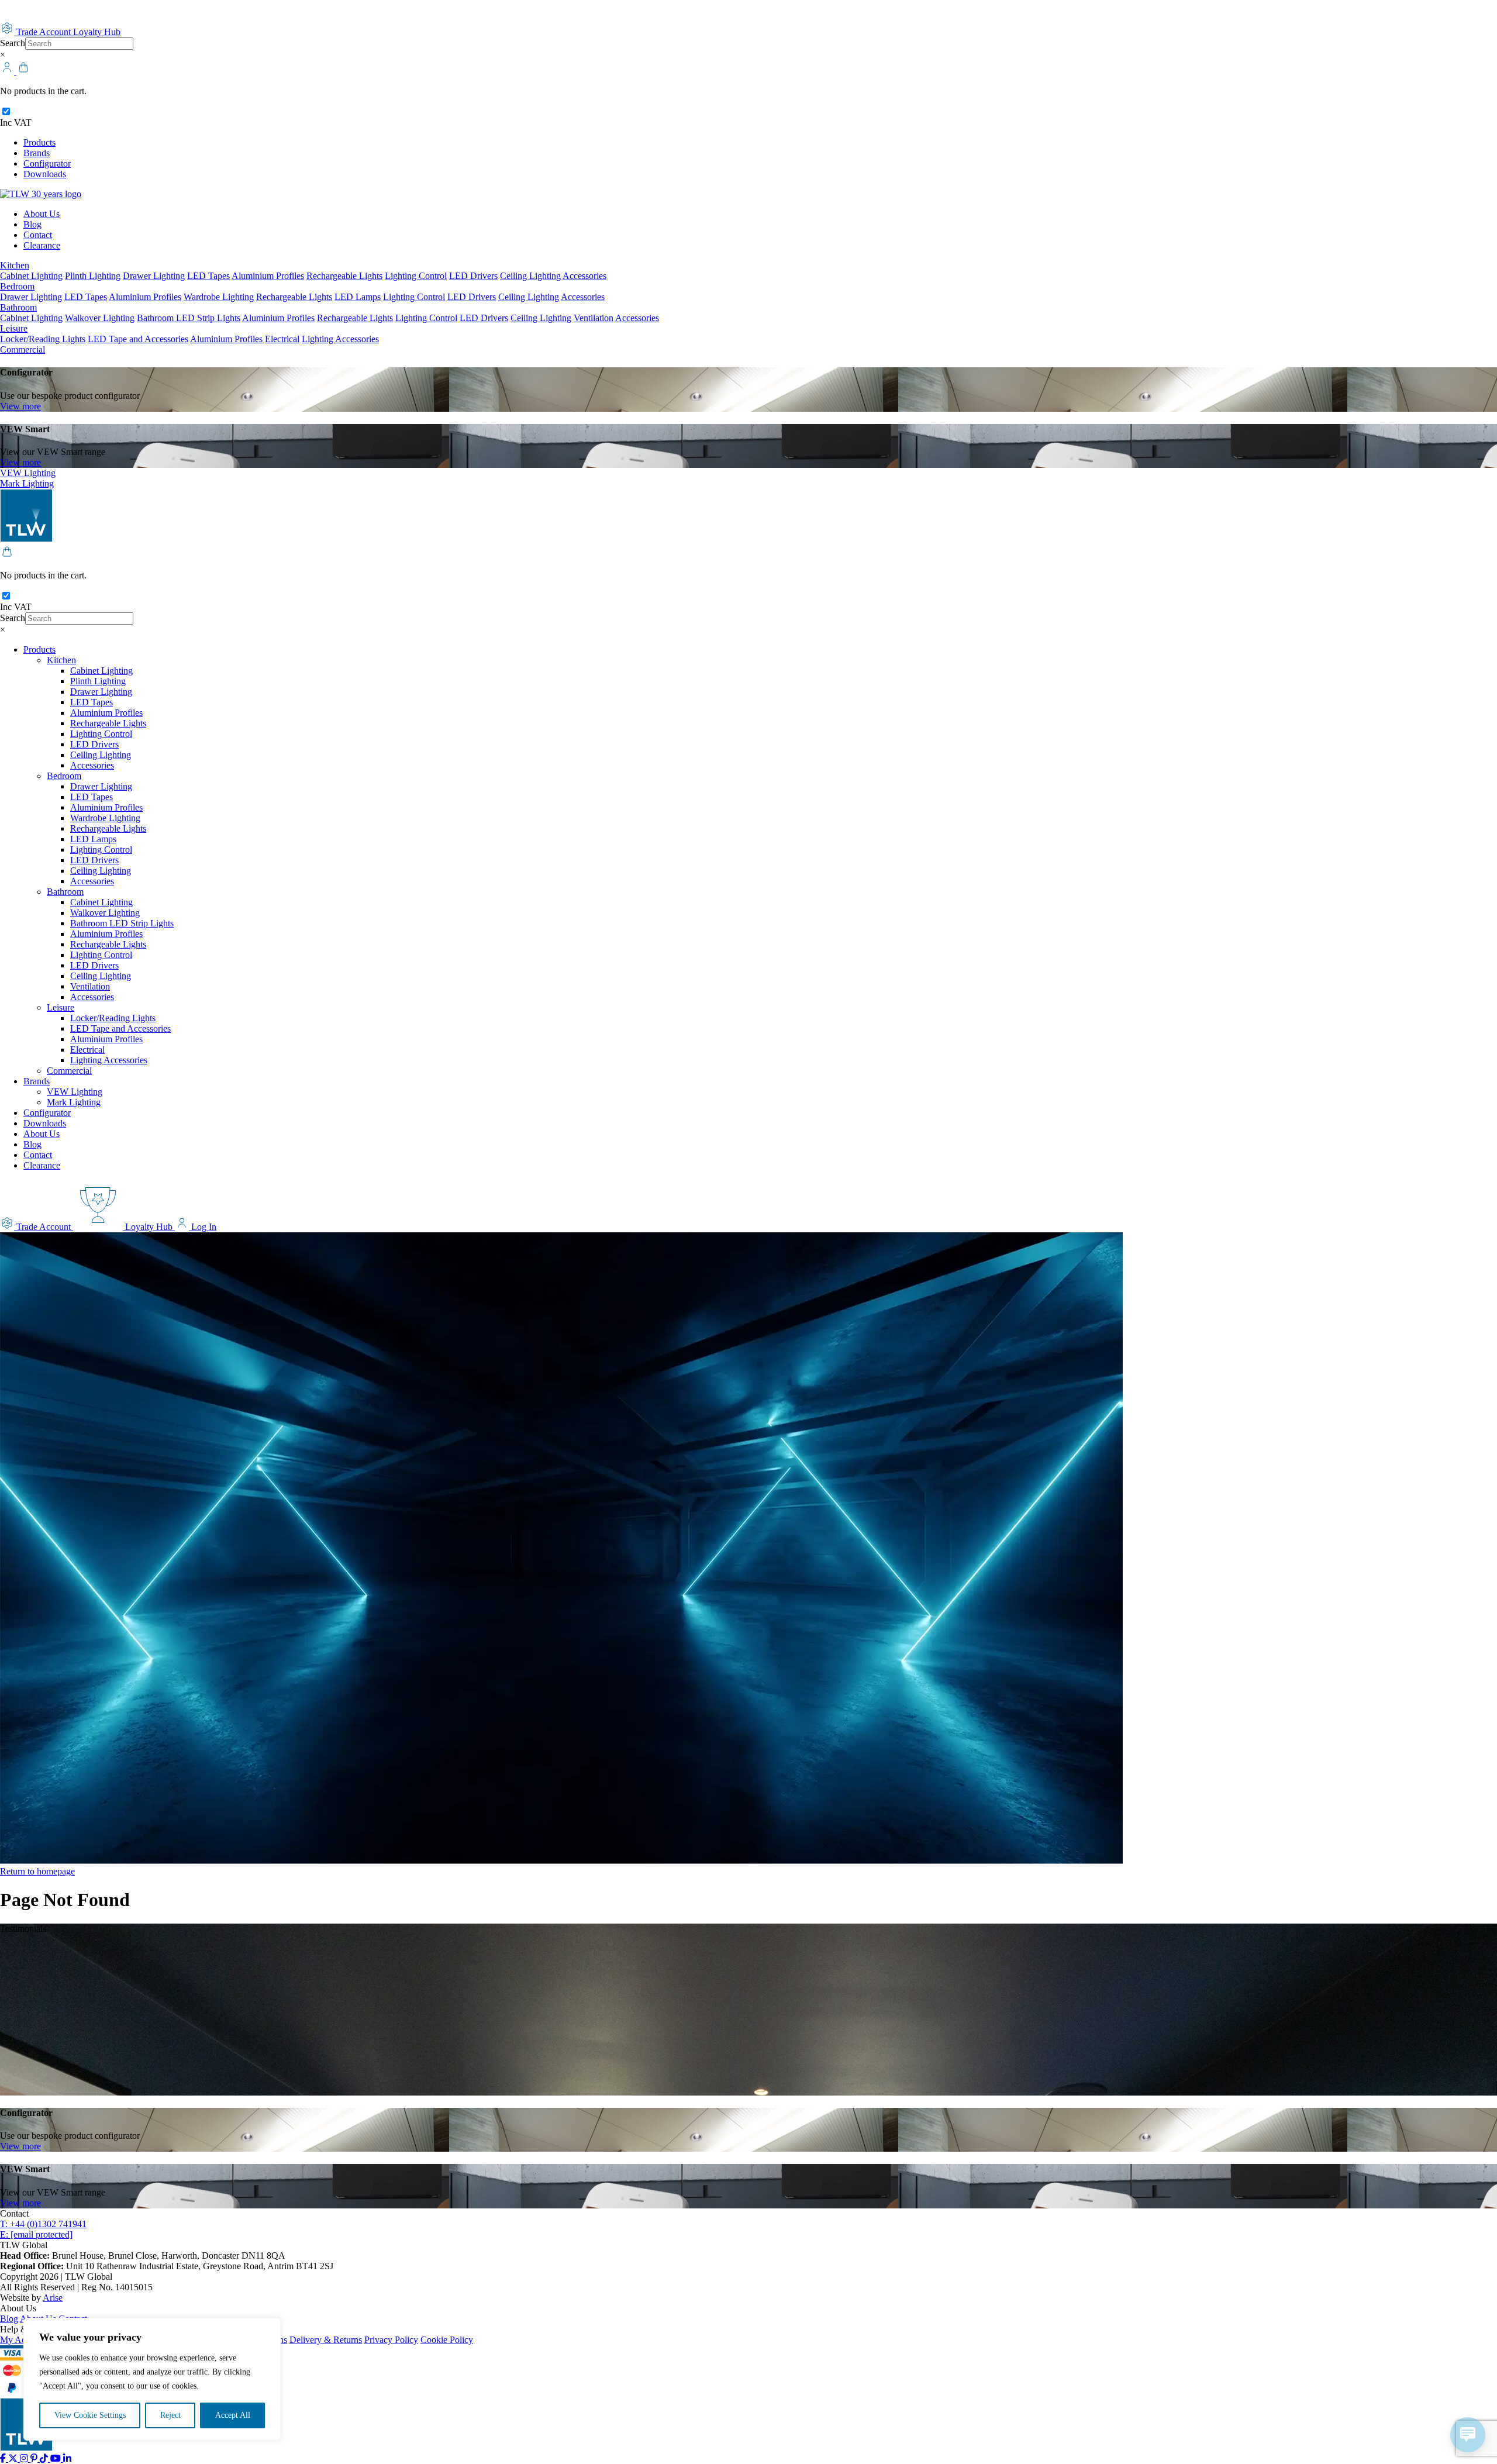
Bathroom (18, 307)
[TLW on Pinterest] (35, 2458)
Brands (37, 153)
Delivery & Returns (326, 2340)
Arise (53, 2298)
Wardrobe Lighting (219, 297)
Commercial (23, 349)
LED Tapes (208, 276)
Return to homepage (37, 1871)
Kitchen (15, 265)
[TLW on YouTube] (57, 2458)
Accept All (233, 2415)
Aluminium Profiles (268, 276)
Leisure (14, 328)
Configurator (47, 163)
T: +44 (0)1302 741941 (43, 2224)
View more (20, 406)
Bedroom (17, 286)
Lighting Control (416, 276)
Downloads (45, 174)
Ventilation (594, 318)
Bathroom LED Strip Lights (189, 318)
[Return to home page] (41, 194)
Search (13, 43)
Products (39, 142)
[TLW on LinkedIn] (67, 2458)
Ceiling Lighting (530, 276)
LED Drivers (473, 276)
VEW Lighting (28, 473)
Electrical (282, 339)
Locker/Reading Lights (43, 339)
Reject (170, 2415)
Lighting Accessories (340, 339)
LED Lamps (358, 297)
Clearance (42, 245)
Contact (38, 235)
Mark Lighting (27, 483)
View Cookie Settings (90, 2415)
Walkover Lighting (100, 318)
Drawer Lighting (154, 276)
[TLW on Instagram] (25, 2458)
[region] (152, 2379)
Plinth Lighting (93, 276)
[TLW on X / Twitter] (14, 2458)
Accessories (584, 276)
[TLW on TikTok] (45, 2458)
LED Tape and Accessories (138, 339)
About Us (42, 214)
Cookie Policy (447, 2340)
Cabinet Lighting (31, 276)
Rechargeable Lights (344, 276)
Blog (32, 224)
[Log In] (8, 71)
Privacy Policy (391, 2340)
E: (36, 2234)
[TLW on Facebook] (4, 2458)
